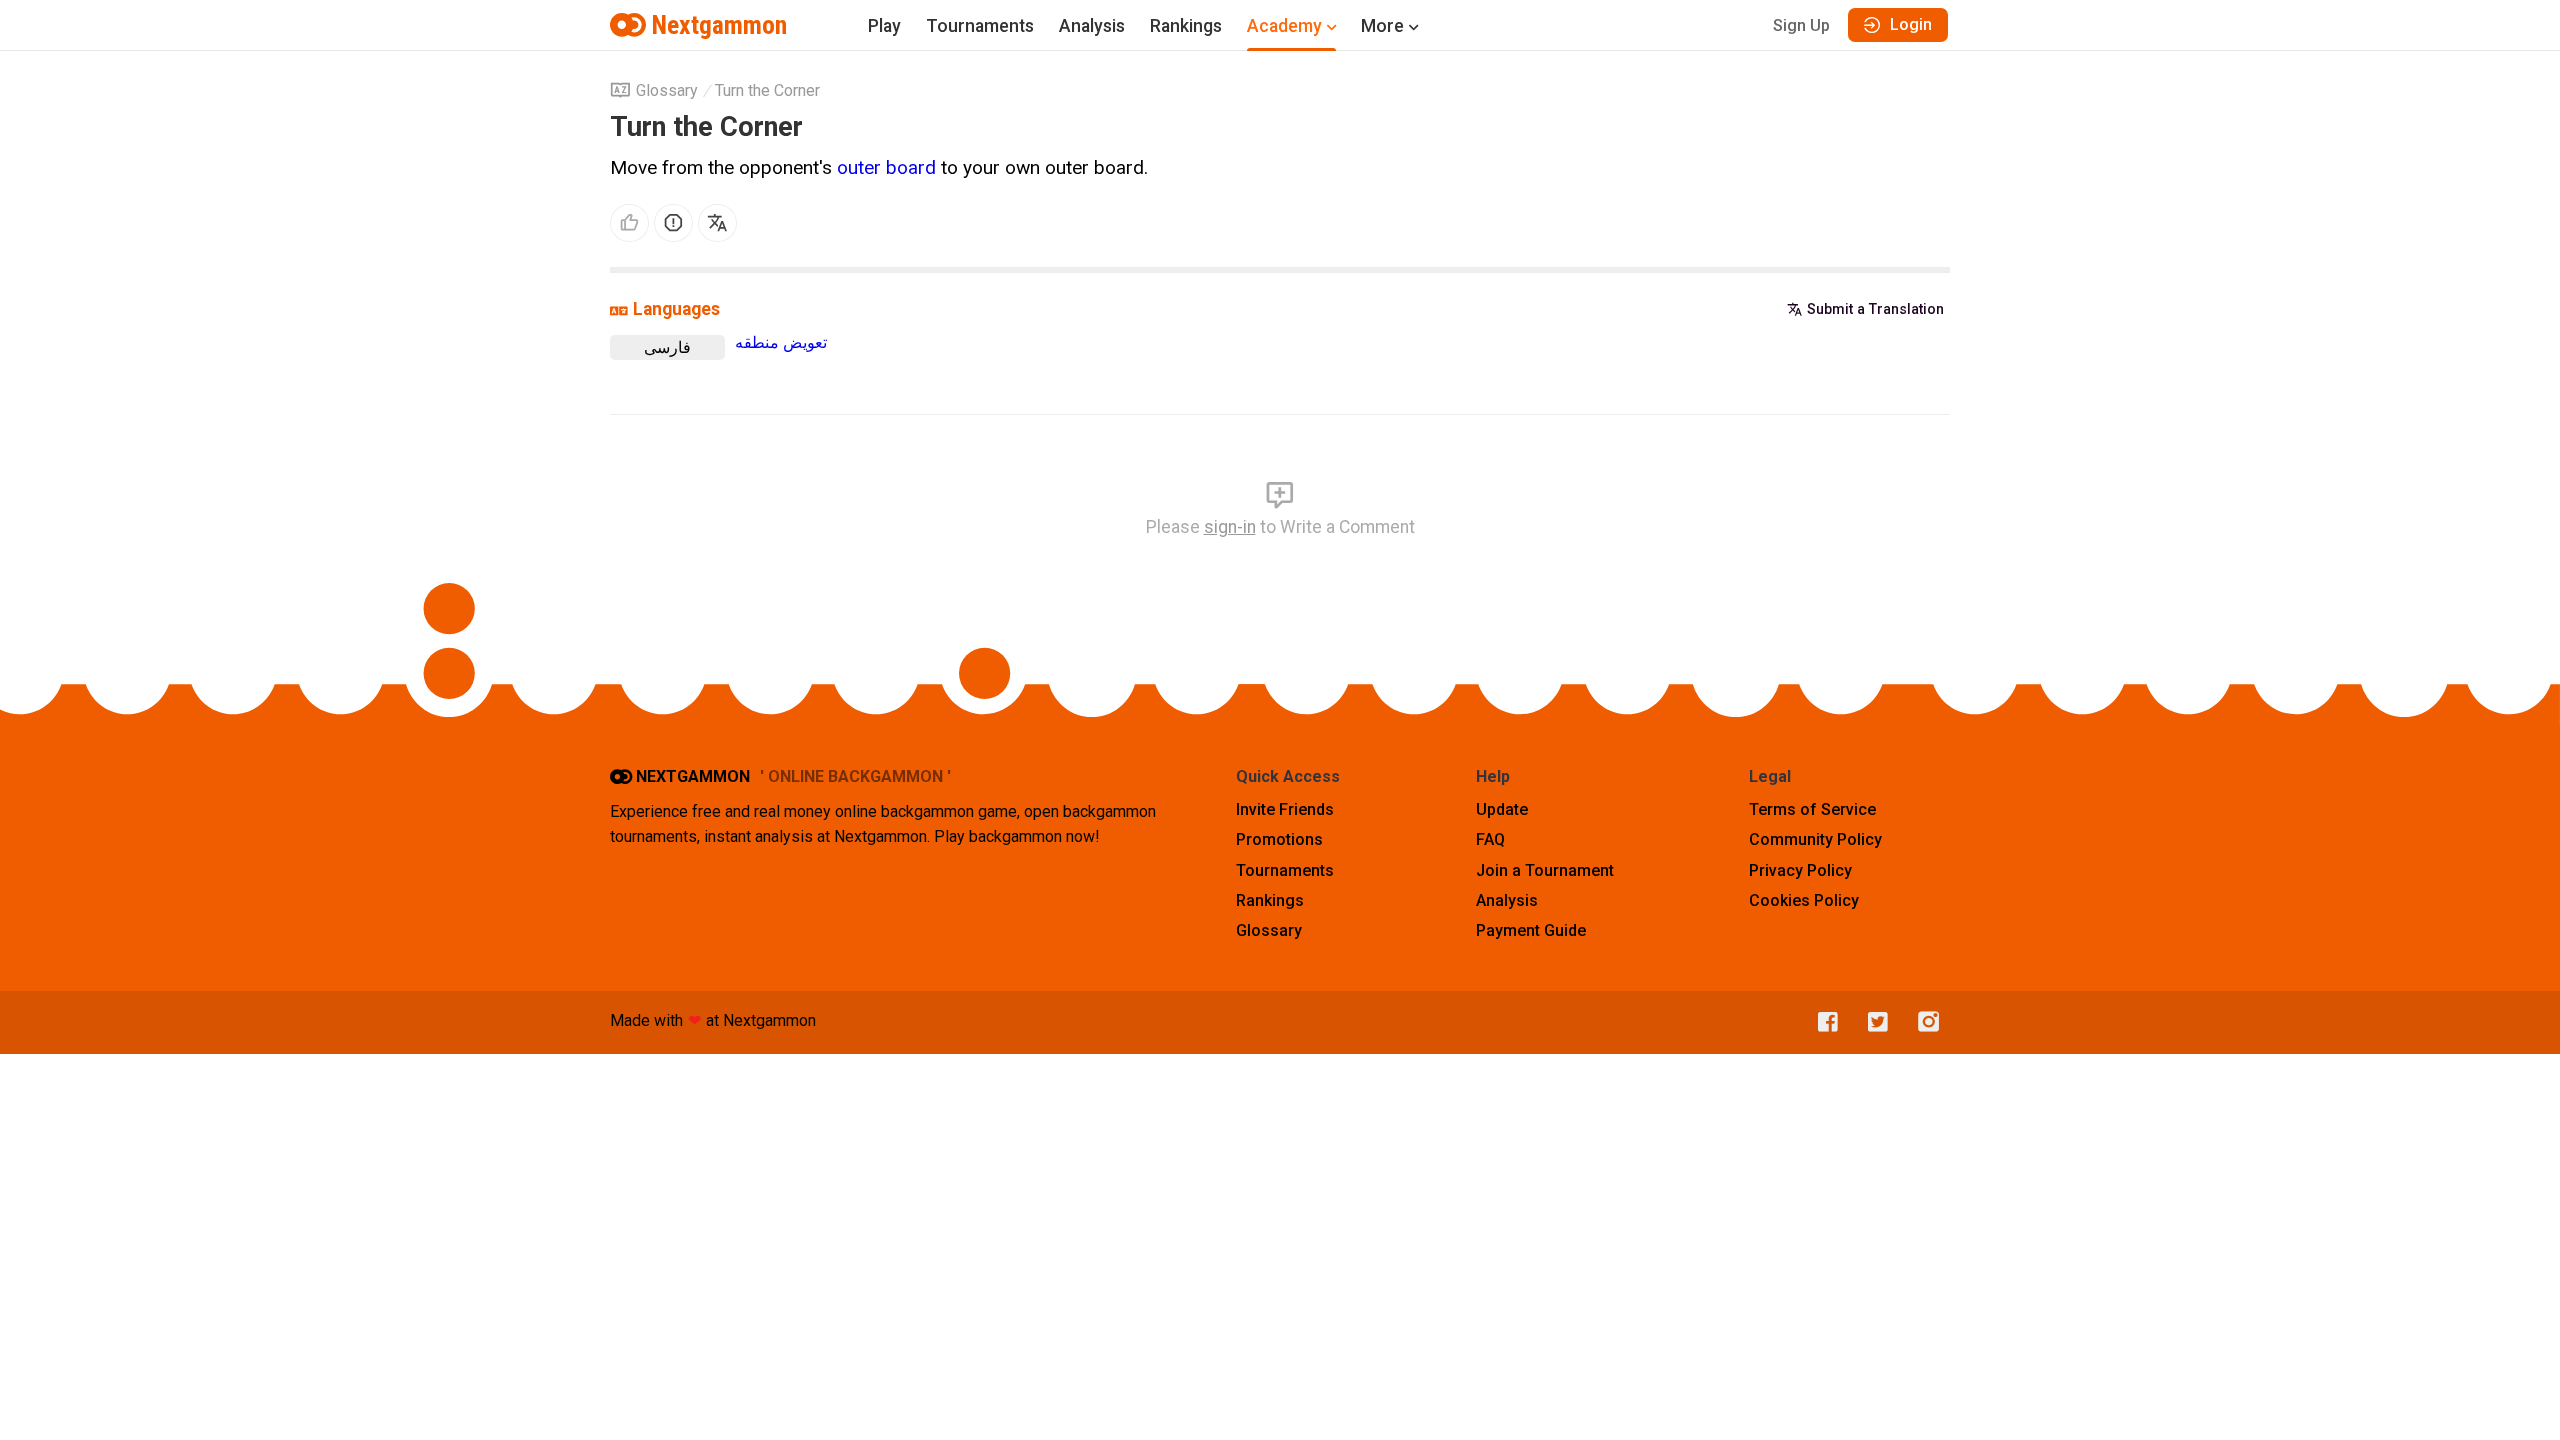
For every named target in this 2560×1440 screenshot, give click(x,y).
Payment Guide (1531, 930)
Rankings (1186, 26)
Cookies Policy (1804, 900)
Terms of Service (1812, 809)
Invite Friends (1285, 809)
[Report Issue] (673, 223)
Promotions (1279, 839)
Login (1911, 24)
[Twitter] (1873, 1022)
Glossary (667, 90)
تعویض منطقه (781, 342)
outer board (886, 167)
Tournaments (980, 26)
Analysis (1092, 26)
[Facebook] (1823, 1022)
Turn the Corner (767, 90)
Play (884, 26)
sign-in (1230, 527)
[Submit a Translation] (717, 223)
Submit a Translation (1875, 309)
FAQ (1490, 839)
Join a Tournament (1545, 870)
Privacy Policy (1800, 870)
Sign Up (1801, 25)
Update (1502, 809)
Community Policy (1815, 839)
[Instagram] (1924, 1022)
